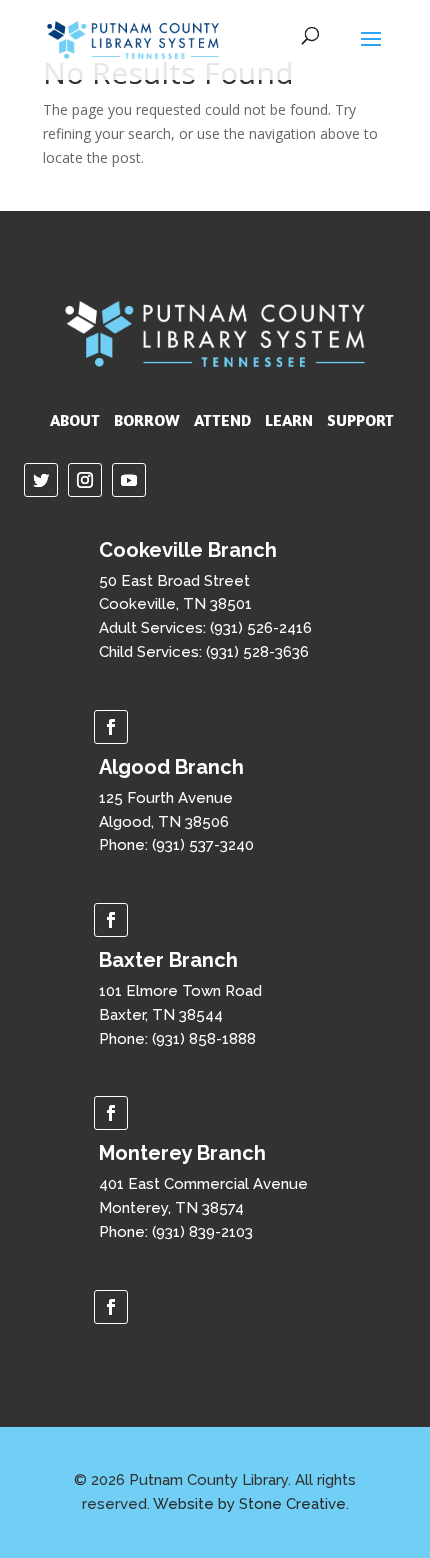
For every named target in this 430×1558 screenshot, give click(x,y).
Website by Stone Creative (249, 1504)
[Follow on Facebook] (111, 727)
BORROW (147, 420)
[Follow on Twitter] (41, 480)
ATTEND (222, 420)
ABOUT (75, 420)
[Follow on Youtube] (129, 480)
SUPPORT (360, 420)
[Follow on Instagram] (85, 480)
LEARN (289, 420)
